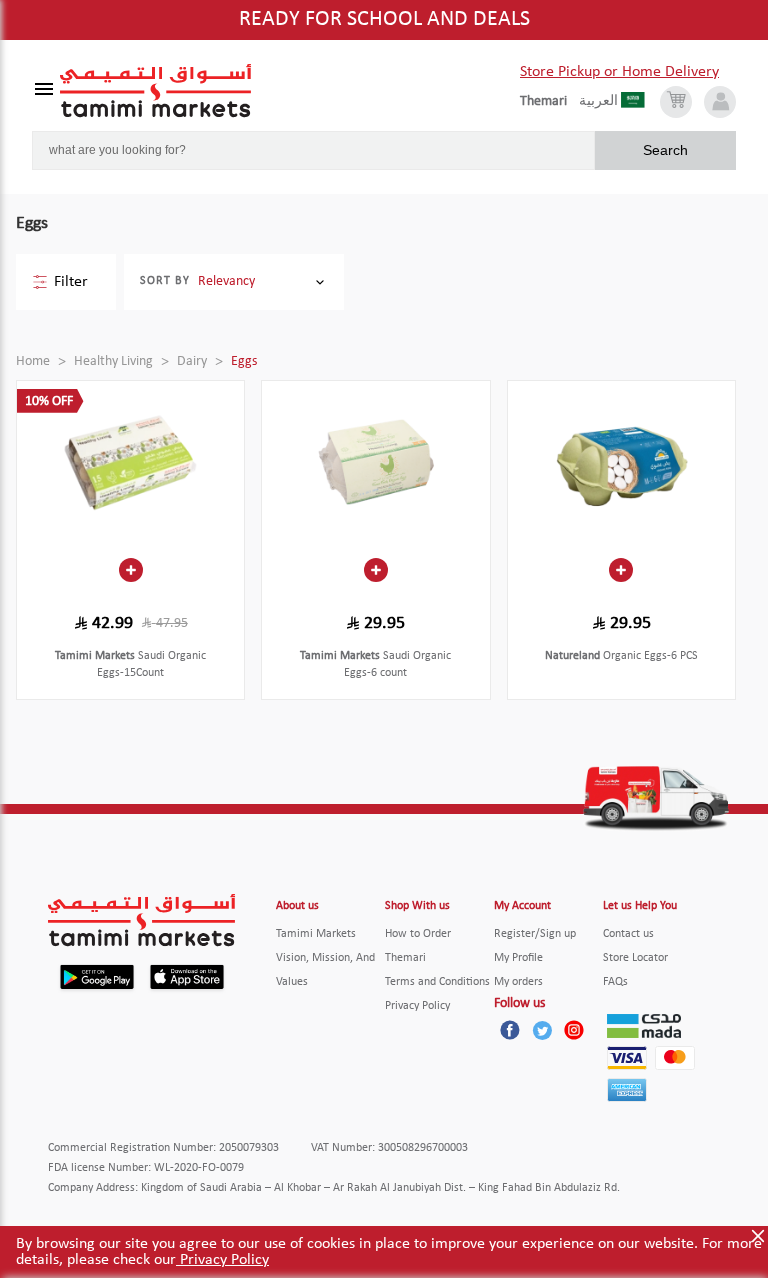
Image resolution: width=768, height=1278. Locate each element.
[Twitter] (542, 1030)
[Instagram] (574, 1030)
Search (665, 150)
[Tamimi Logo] (156, 91)
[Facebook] (510, 1030)
